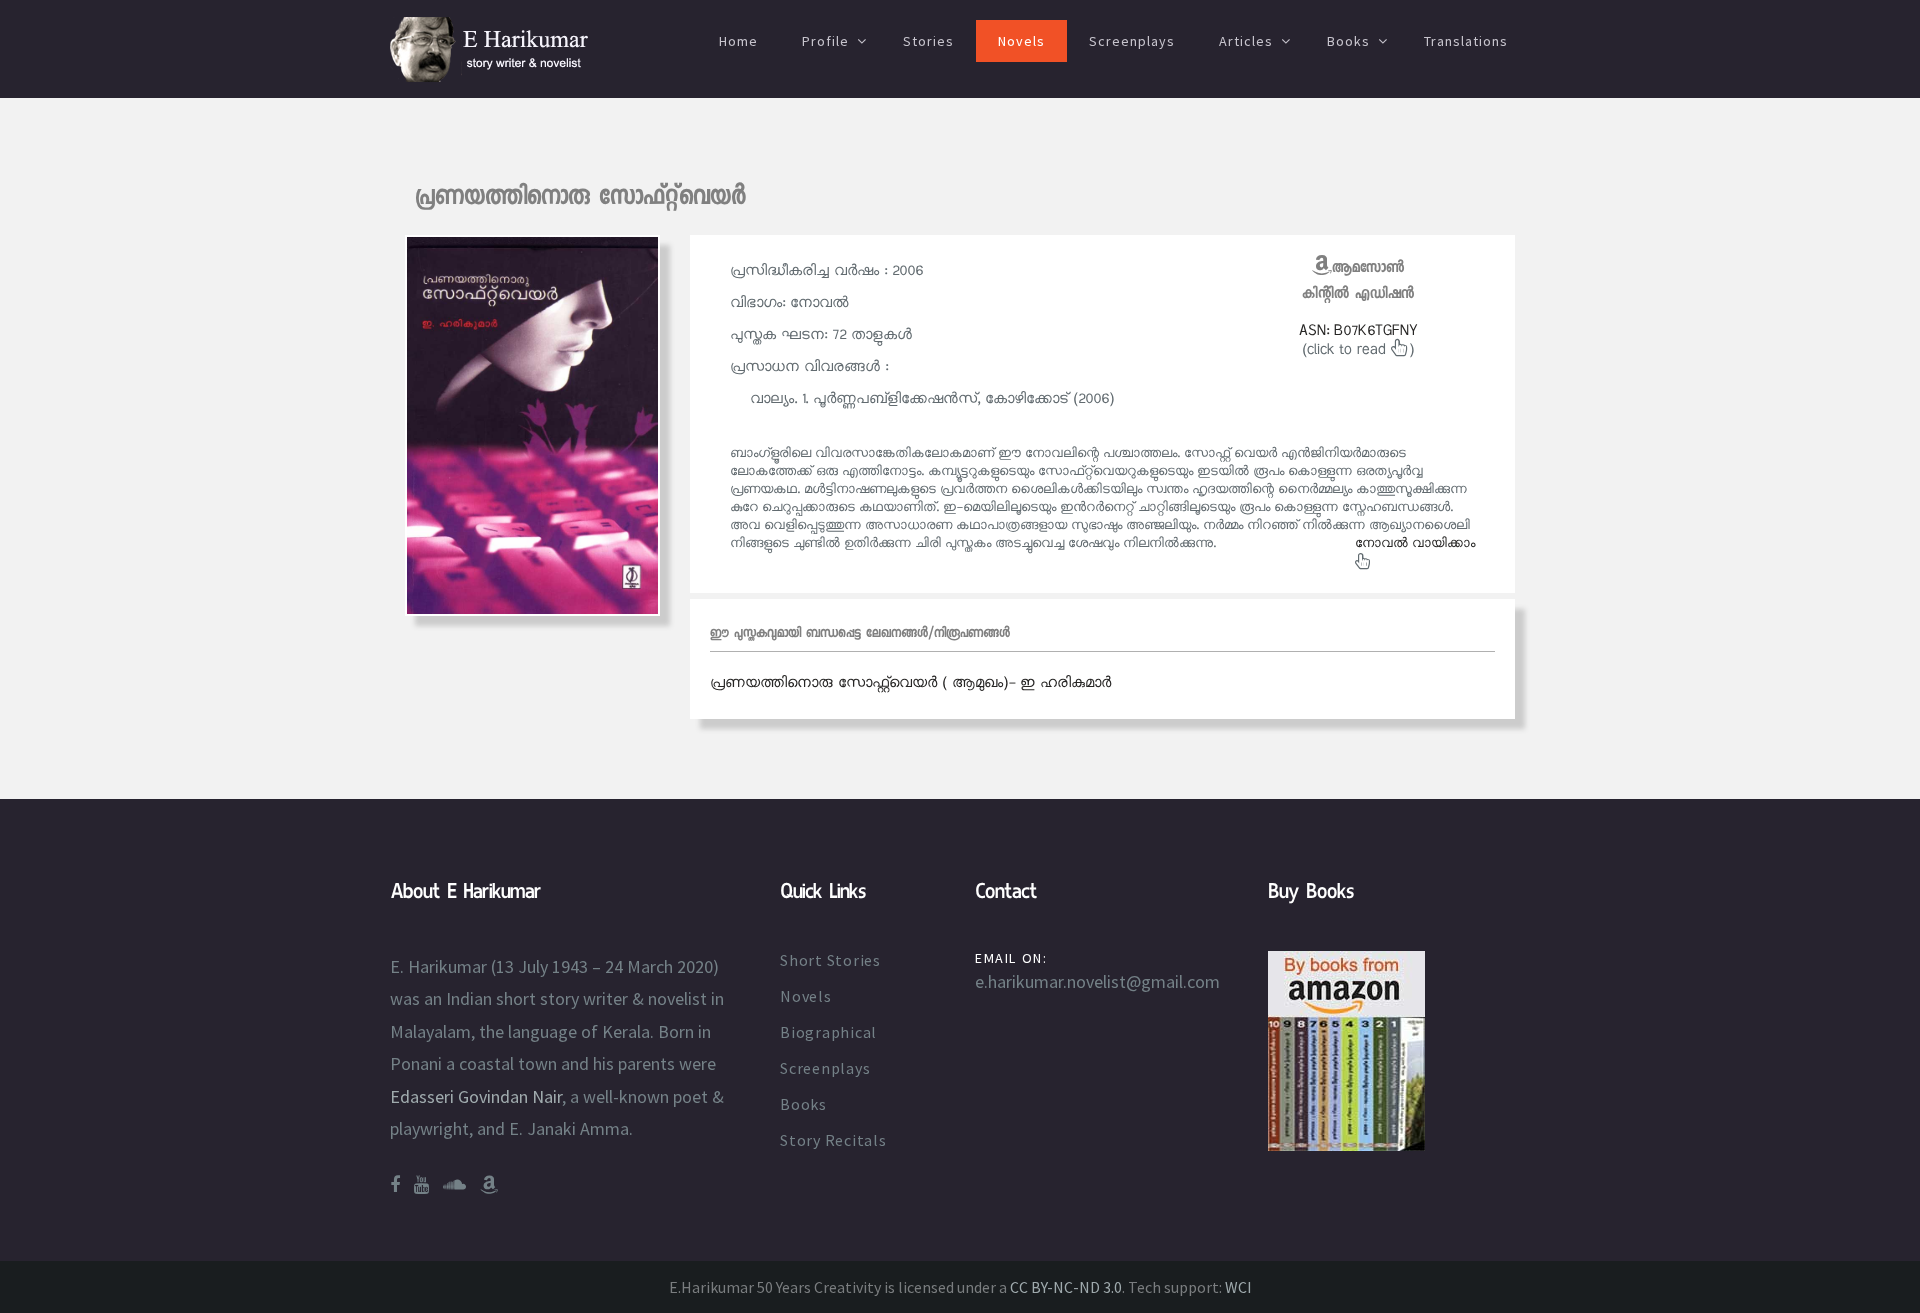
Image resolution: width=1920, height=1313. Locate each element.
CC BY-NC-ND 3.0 (1066, 1287)
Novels (1021, 41)
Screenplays (1132, 41)
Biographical (828, 1032)
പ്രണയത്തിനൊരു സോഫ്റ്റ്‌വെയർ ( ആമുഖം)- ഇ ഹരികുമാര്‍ (910, 683)
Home (738, 41)
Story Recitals (833, 1140)
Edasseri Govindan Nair (476, 1096)
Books (1348, 41)
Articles (1246, 41)
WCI (1238, 1287)
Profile (825, 41)
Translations (1466, 41)
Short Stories (830, 960)
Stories (928, 41)
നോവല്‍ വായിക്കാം (1415, 544)
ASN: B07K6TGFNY (1358, 331)
